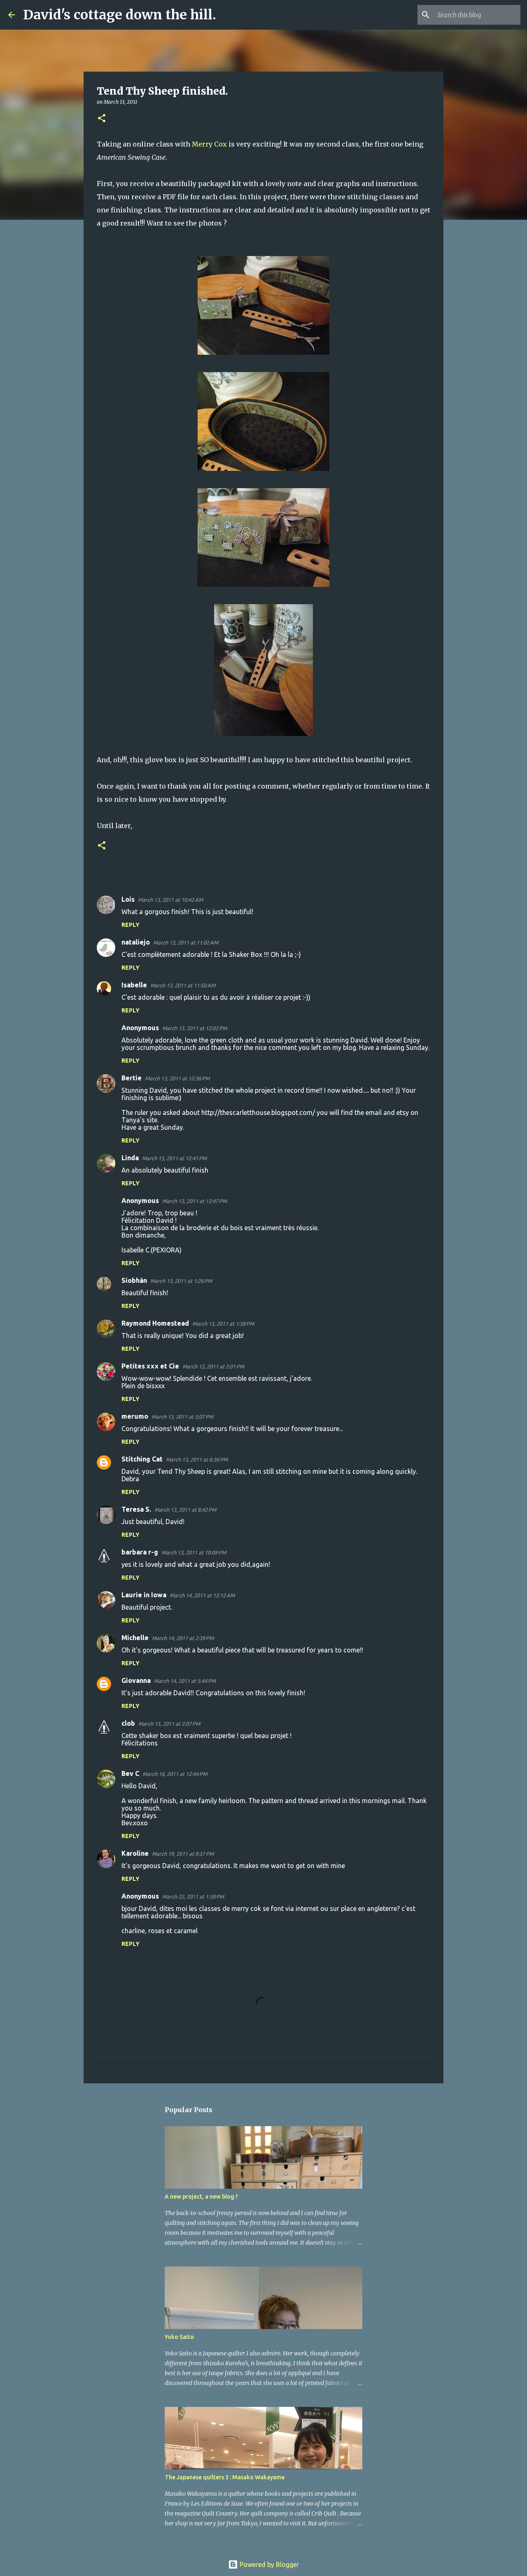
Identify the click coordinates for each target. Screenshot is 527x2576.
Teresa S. (136, 1509)
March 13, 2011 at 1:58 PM (223, 1324)
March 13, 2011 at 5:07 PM (182, 1417)
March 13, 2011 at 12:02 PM (195, 1028)
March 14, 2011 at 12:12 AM (202, 1595)
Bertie (132, 1078)
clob (128, 1723)
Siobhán (134, 1280)
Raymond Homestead (155, 1323)
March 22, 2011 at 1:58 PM (193, 1897)
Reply (131, 925)
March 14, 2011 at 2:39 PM (183, 1638)
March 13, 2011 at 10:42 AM (170, 900)
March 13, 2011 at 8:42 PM (185, 1510)
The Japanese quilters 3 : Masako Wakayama (225, 2477)
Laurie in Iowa (144, 1595)
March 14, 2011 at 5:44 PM (185, 1681)
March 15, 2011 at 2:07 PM (169, 1724)
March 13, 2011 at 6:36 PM (197, 1459)
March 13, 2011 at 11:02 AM (186, 942)
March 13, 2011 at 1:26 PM (181, 1281)
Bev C (130, 1773)
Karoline (135, 1853)
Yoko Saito (179, 2337)
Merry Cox (209, 144)
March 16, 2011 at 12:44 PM (175, 1774)
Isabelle (134, 985)
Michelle (135, 1638)
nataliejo (136, 942)
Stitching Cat (142, 1459)
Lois (128, 899)
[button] (102, 119)
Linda (130, 1158)
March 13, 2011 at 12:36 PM (177, 1078)
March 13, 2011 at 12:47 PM (195, 1201)
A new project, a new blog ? (201, 2197)
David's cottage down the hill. (120, 15)
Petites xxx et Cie (150, 1366)
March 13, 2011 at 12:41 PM (174, 1158)
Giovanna (136, 1680)
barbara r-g (140, 1552)
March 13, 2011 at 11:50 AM (183, 985)
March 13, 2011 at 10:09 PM (194, 1552)
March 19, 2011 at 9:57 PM (183, 1854)
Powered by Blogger (268, 2564)
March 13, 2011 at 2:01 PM (213, 1366)
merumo (135, 1416)
